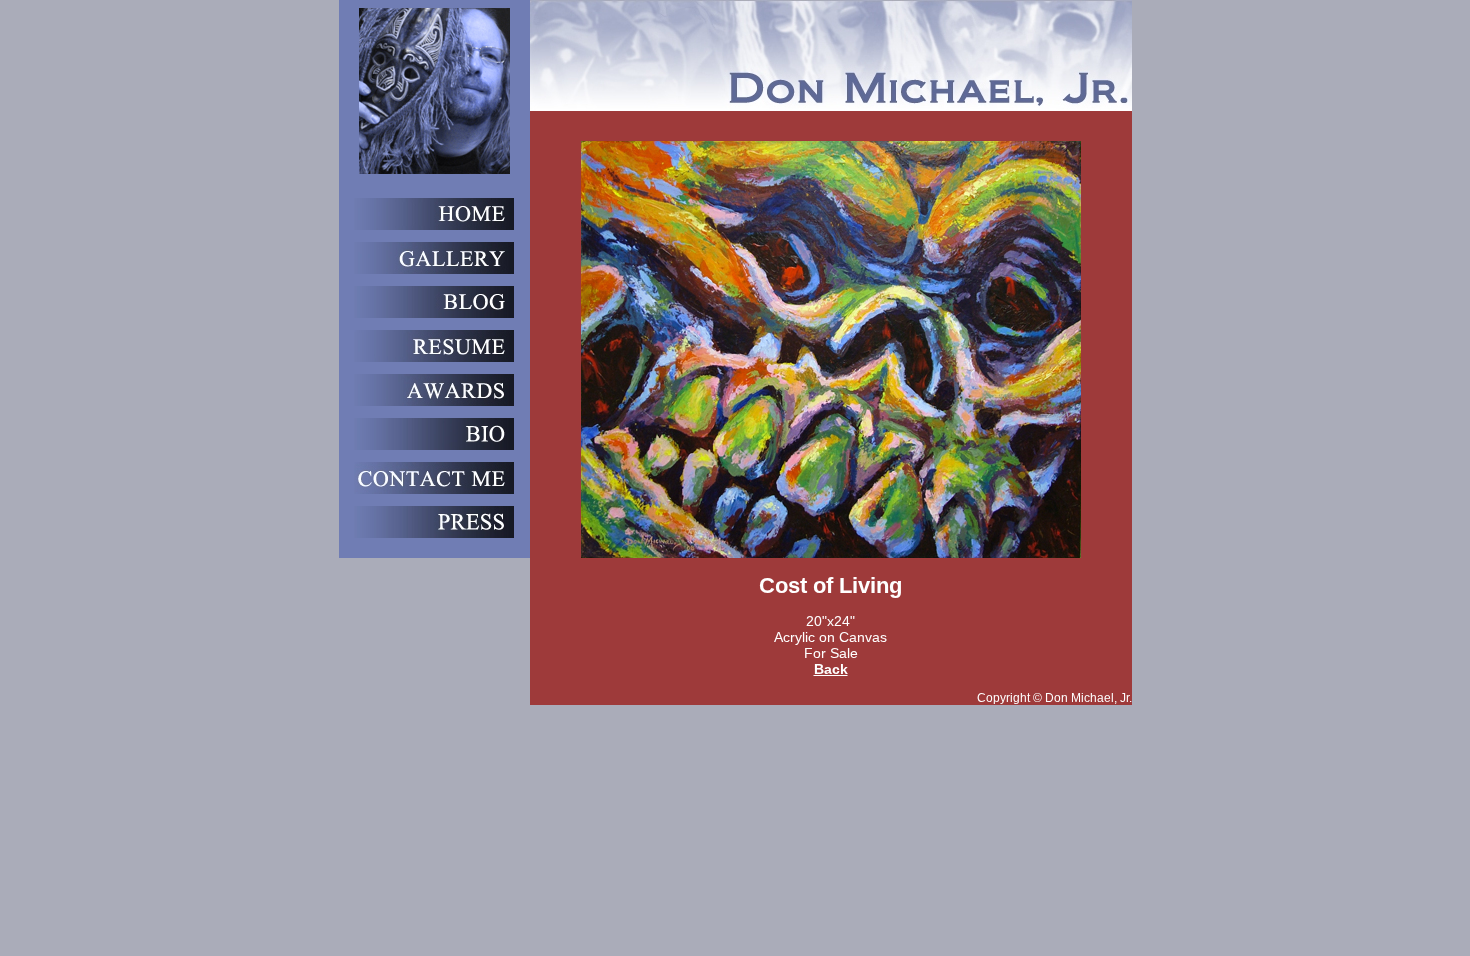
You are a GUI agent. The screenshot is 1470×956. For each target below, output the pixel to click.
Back (831, 669)
